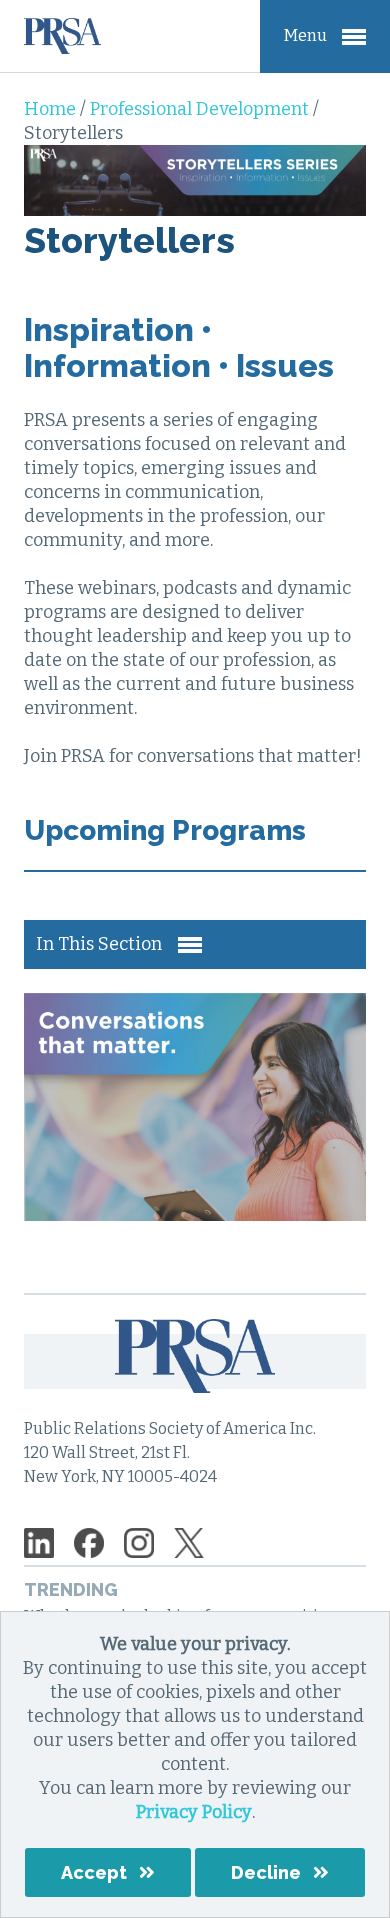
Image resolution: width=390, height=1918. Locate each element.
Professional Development (201, 109)
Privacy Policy (194, 1812)
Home (52, 109)
